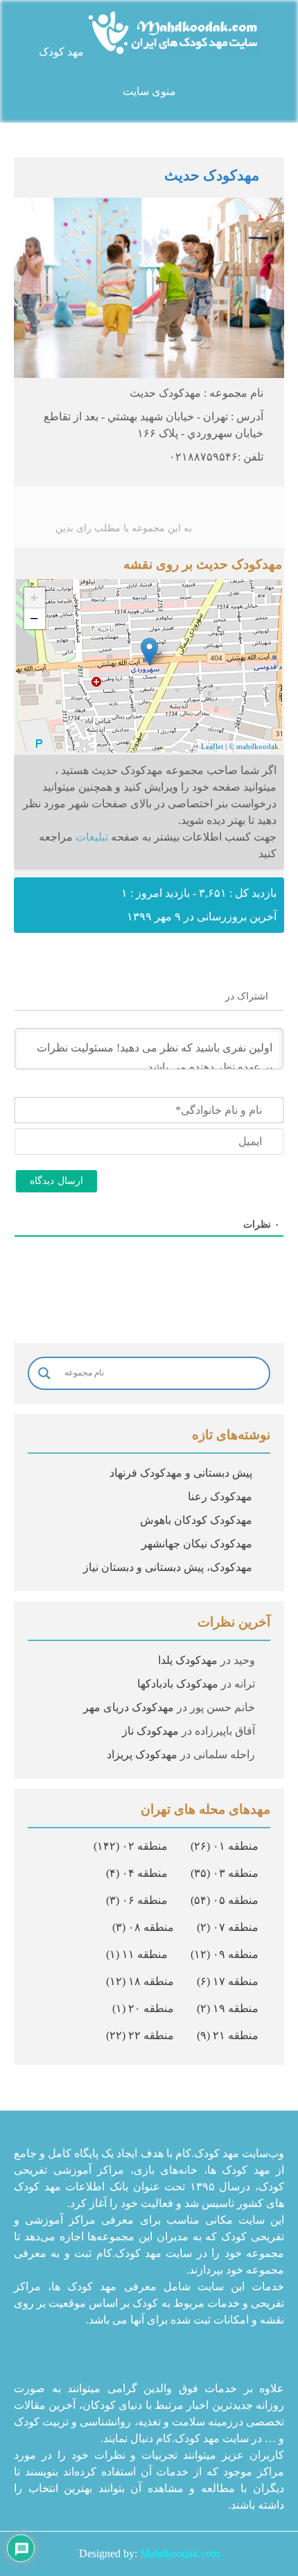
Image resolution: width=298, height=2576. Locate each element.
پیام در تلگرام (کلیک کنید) (149, 1057)
